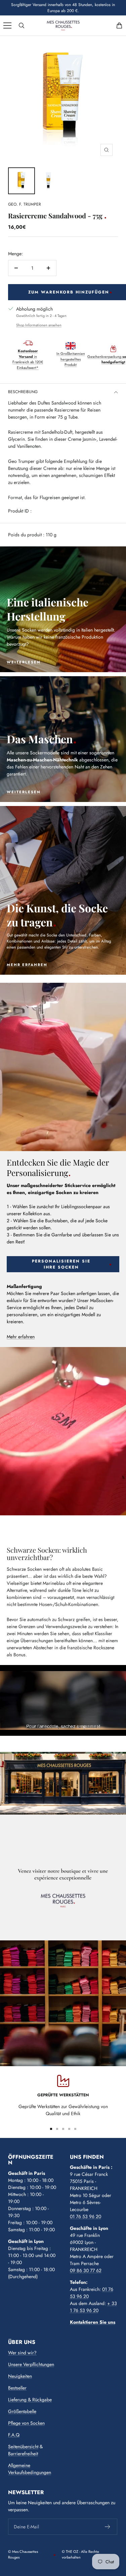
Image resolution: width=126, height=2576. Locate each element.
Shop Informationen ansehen (39, 325)
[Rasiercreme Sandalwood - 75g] (22, 181)
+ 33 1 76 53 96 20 (93, 2307)
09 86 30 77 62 (86, 2270)
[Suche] (22, 25)
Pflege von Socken (26, 2423)
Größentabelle (22, 2411)
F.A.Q (14, 2435)
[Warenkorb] (119, 25)
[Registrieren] (108, 2527)
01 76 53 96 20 (86, 2216)
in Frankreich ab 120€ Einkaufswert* (28, 359)
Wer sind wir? (22, 2353)
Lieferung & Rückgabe (30, 2400)
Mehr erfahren (21, 1337)
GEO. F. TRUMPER (25, 204)
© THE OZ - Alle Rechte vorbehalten (80, 2554)
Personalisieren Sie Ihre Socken (61, 1264)
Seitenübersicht (23, 2447)
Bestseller (17, 2388)
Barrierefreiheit (23, 2454)
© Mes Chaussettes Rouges (23, 2554)
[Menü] (7, 25)
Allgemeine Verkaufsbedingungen (30, 2469)
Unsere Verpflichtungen (31, 2364)
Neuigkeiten (20, 2376)
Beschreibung (23, 392)
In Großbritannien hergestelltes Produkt (71, 359)
